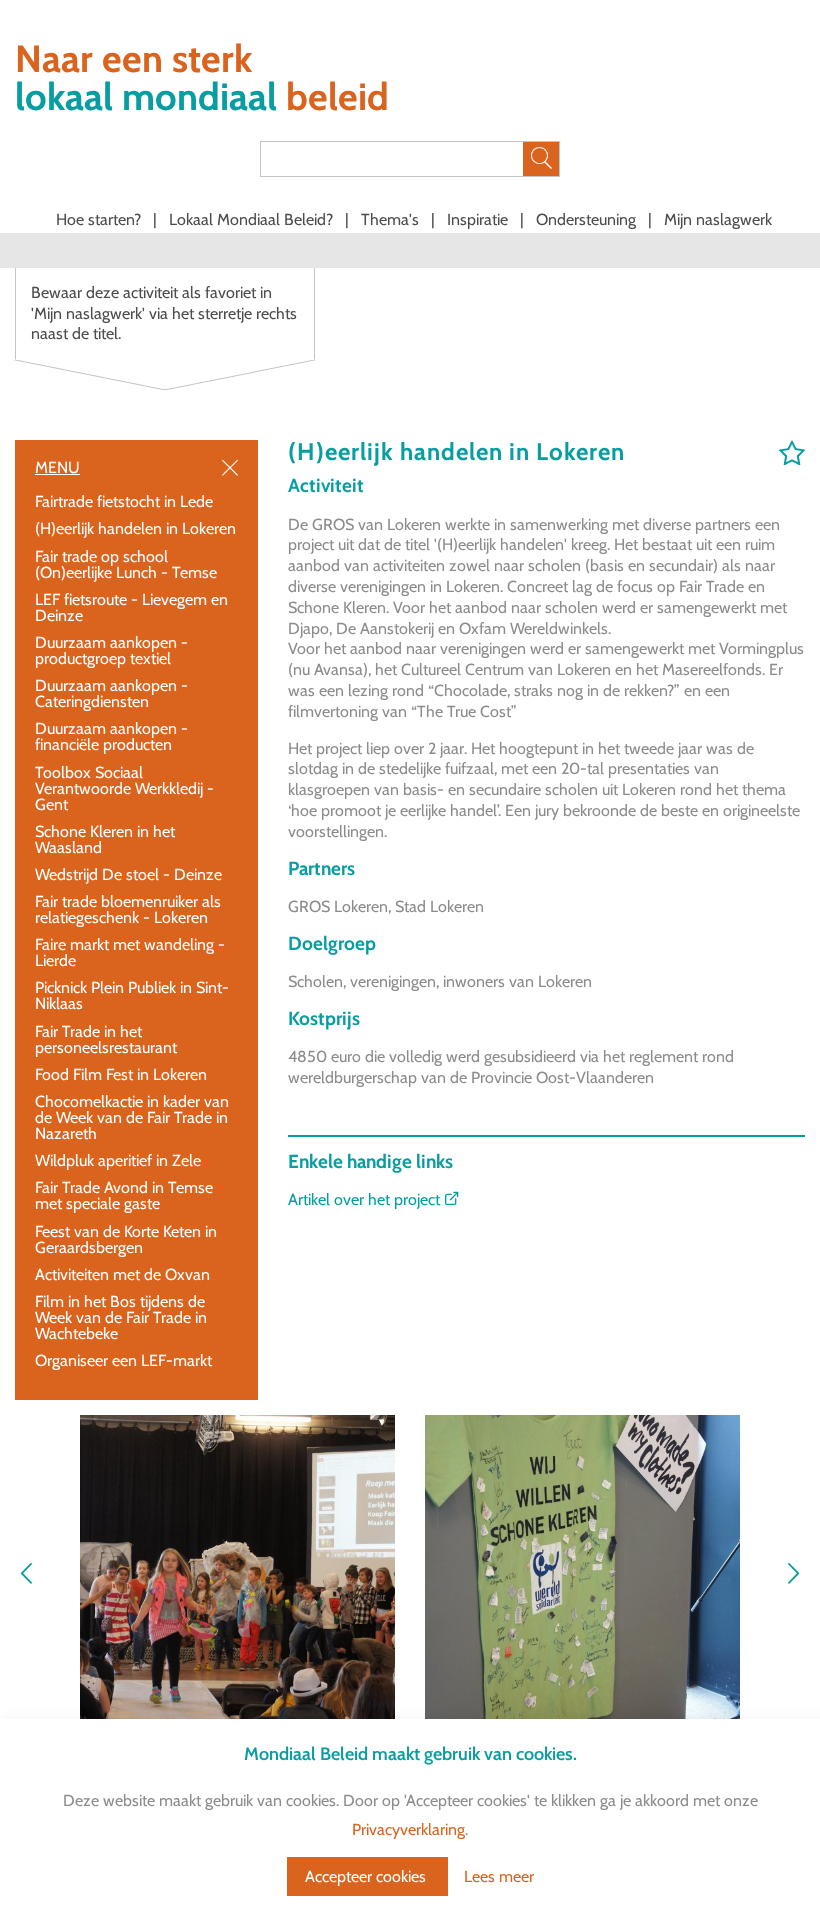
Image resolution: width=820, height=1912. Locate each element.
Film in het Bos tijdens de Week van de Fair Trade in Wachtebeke (121, 1317)
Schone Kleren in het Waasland (105, 839)
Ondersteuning (588, 219)
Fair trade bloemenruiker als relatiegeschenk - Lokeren (128, 909)
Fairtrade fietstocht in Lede (124, 501)
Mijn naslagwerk (718, 219)
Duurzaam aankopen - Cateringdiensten (111, 693)
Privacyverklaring (408, 1829)
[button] (793, 1575)
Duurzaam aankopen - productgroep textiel (111, 650)
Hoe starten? (100, 219)
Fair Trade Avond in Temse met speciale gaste (124, 1195)
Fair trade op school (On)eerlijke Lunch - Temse (126, 564)
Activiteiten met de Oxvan (122, 1274)
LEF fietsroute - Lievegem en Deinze (131, 607)
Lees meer (499, 1876)
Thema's (392, 219)
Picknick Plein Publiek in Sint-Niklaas (132, 995)
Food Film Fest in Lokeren (121, 1074)
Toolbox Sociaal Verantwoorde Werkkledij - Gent (124, 788)
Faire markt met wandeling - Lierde (130, 952)
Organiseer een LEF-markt (123, 1360)
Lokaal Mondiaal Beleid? (253, 219)
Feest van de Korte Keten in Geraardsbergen (126, 1239)
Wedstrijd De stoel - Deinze (128, 874)
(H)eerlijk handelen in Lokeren (135, 528)
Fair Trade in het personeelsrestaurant (106, 1039)
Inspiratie (479, 219)
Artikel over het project (366, 1199)
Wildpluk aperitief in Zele (118, 1160)
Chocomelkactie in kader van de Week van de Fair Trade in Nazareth (132, 1117)
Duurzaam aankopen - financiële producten (111, 736)
